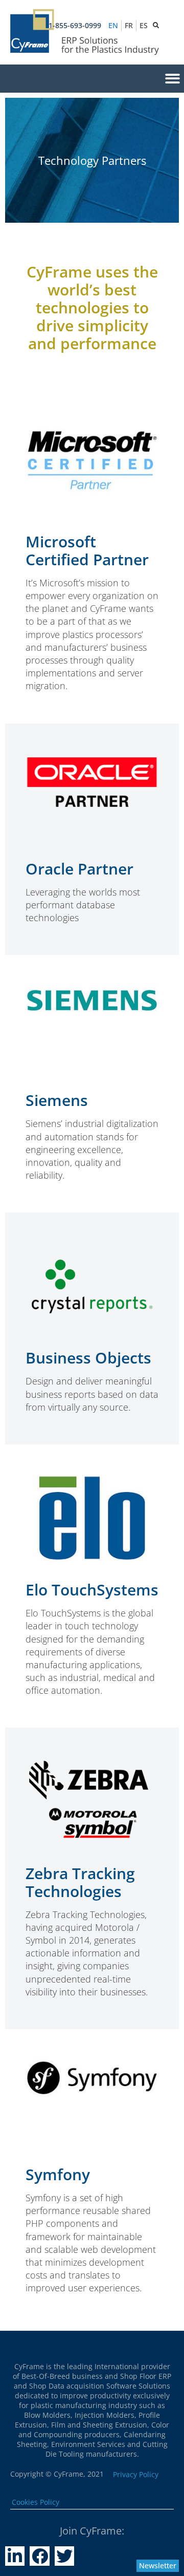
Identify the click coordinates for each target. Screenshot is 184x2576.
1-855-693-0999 (75, 25)
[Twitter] (64, 2556)
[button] (172, 79)
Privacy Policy (136, 2474)
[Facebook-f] (39, 2556)
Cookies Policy (36, 2502)
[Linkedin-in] (15, 2556)
